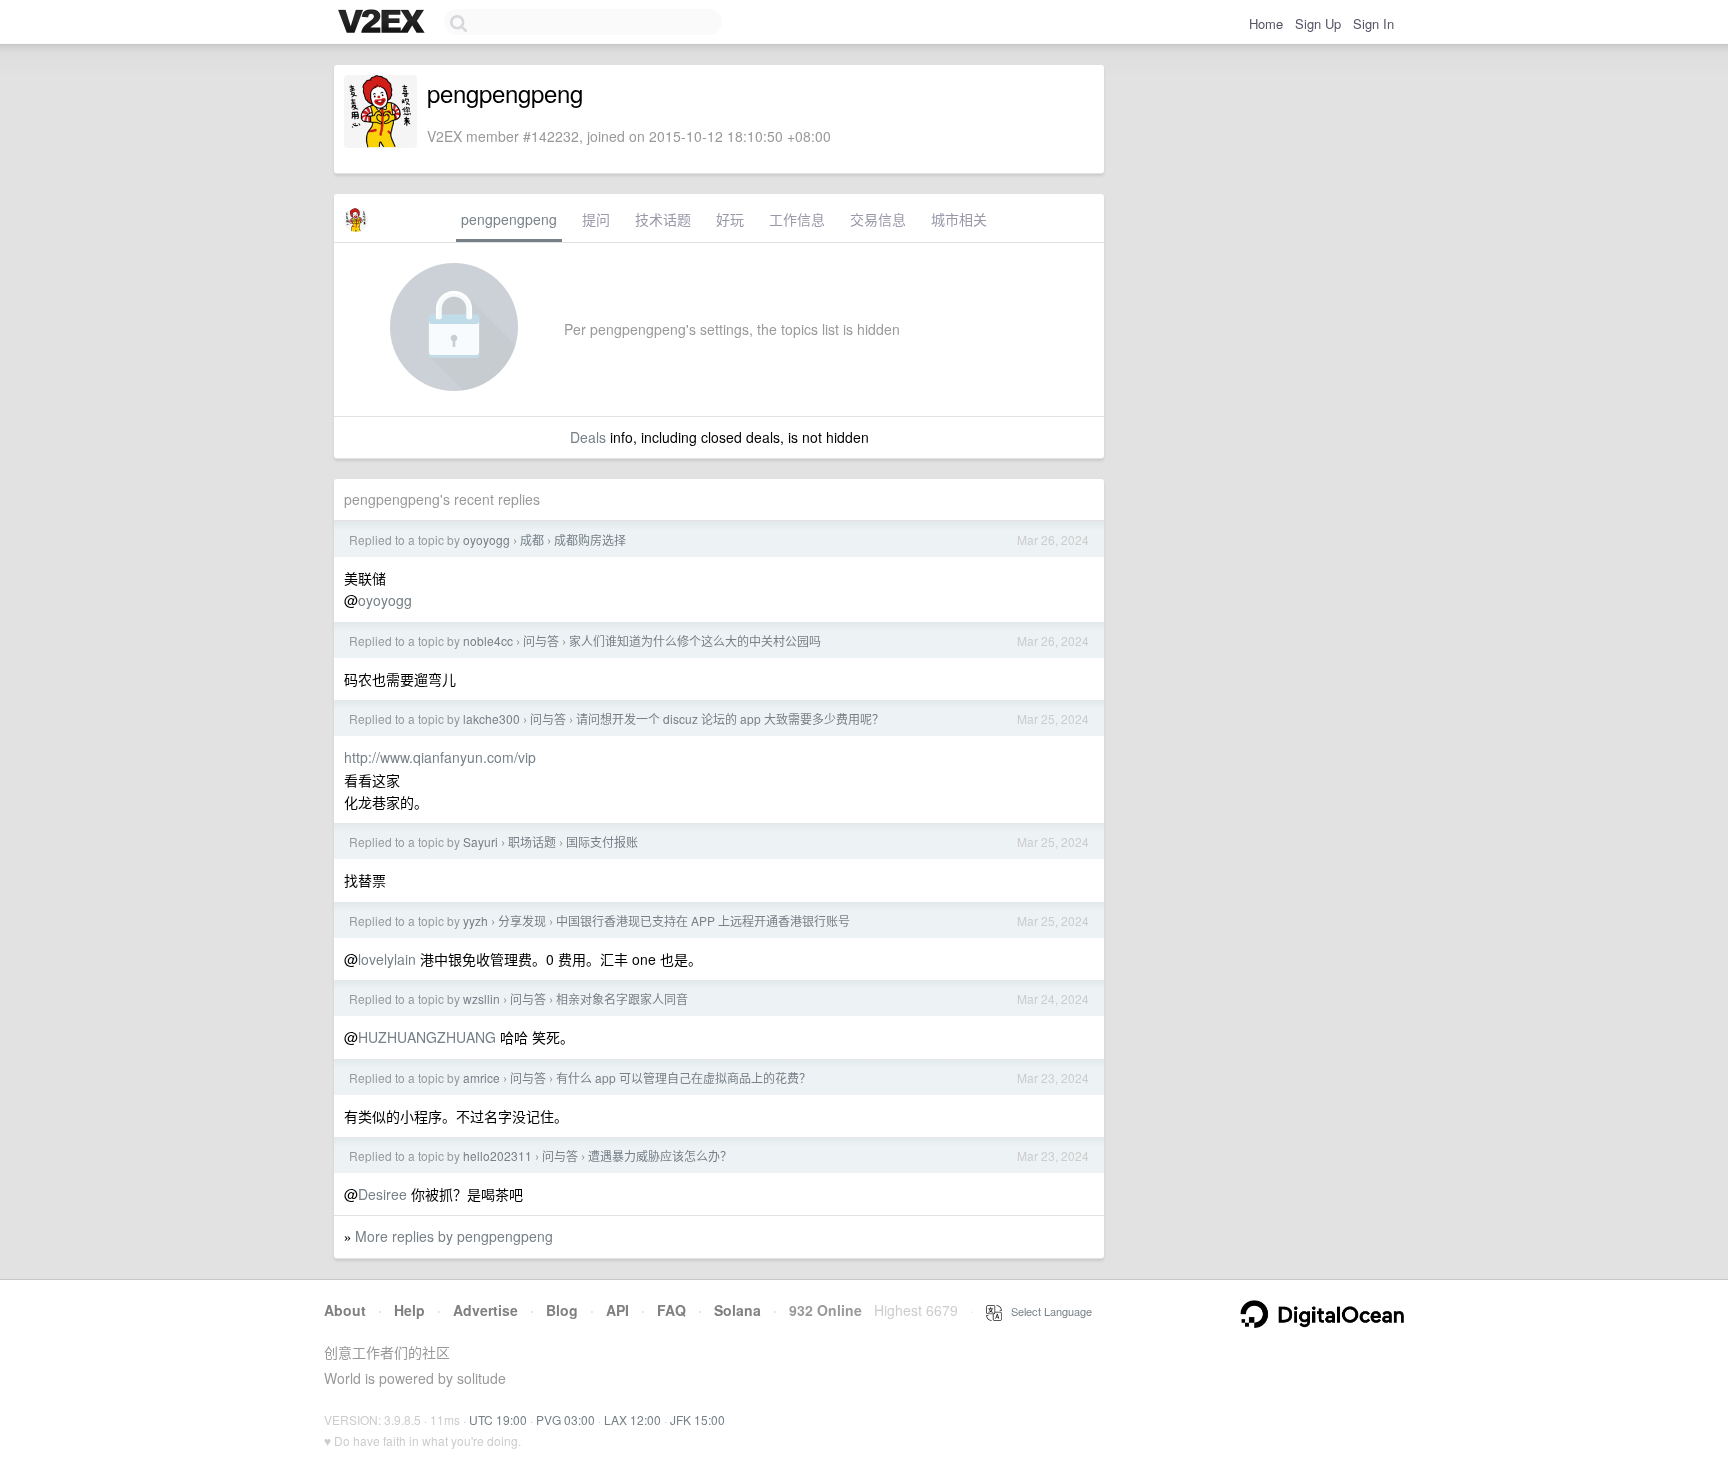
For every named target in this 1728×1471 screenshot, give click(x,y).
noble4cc (488, 640)
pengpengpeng (509, 219)
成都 (532, 539)
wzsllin (481, 998)
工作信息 (797, 219)
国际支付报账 (602, 841)
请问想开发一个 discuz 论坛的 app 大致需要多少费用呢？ (730, 718)
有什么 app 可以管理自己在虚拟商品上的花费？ (683, 1077)
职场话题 (532, 841)
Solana (737, 1310)
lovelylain (387, 959)
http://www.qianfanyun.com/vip (440, 757)
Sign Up (1318, 23)
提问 (596, 219)
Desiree (382, 1194)
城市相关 (959, 219)
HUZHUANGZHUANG (427, 1037)
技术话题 (663, 219)
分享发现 (522, 920)
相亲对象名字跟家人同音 (622, 998)
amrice (481, 1077)
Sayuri (480, 841)
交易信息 (878, 219)
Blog (562, 1310)
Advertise (485, 1310)
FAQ (671, 1310)
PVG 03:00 (565, 1419)
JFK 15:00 (697, 1419)
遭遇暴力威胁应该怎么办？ (660, 1155)
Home (1266, 23)
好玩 (730, 219)
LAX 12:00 (632, 1419)
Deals (588, 437)
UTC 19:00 (498, 1419)
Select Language (1047, 1311)
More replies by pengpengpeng (454, 1236)
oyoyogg (486, 539)
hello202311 (497, 1155)
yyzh (475, 920)
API (617, 1310)
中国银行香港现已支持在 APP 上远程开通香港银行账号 (703, 920)
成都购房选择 (590, 539)
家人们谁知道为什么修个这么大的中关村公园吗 (695, 640)
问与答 (541, 640)
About (345, 1310)
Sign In (1373, 23)
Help (409, 1310)
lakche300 (491, 718)
